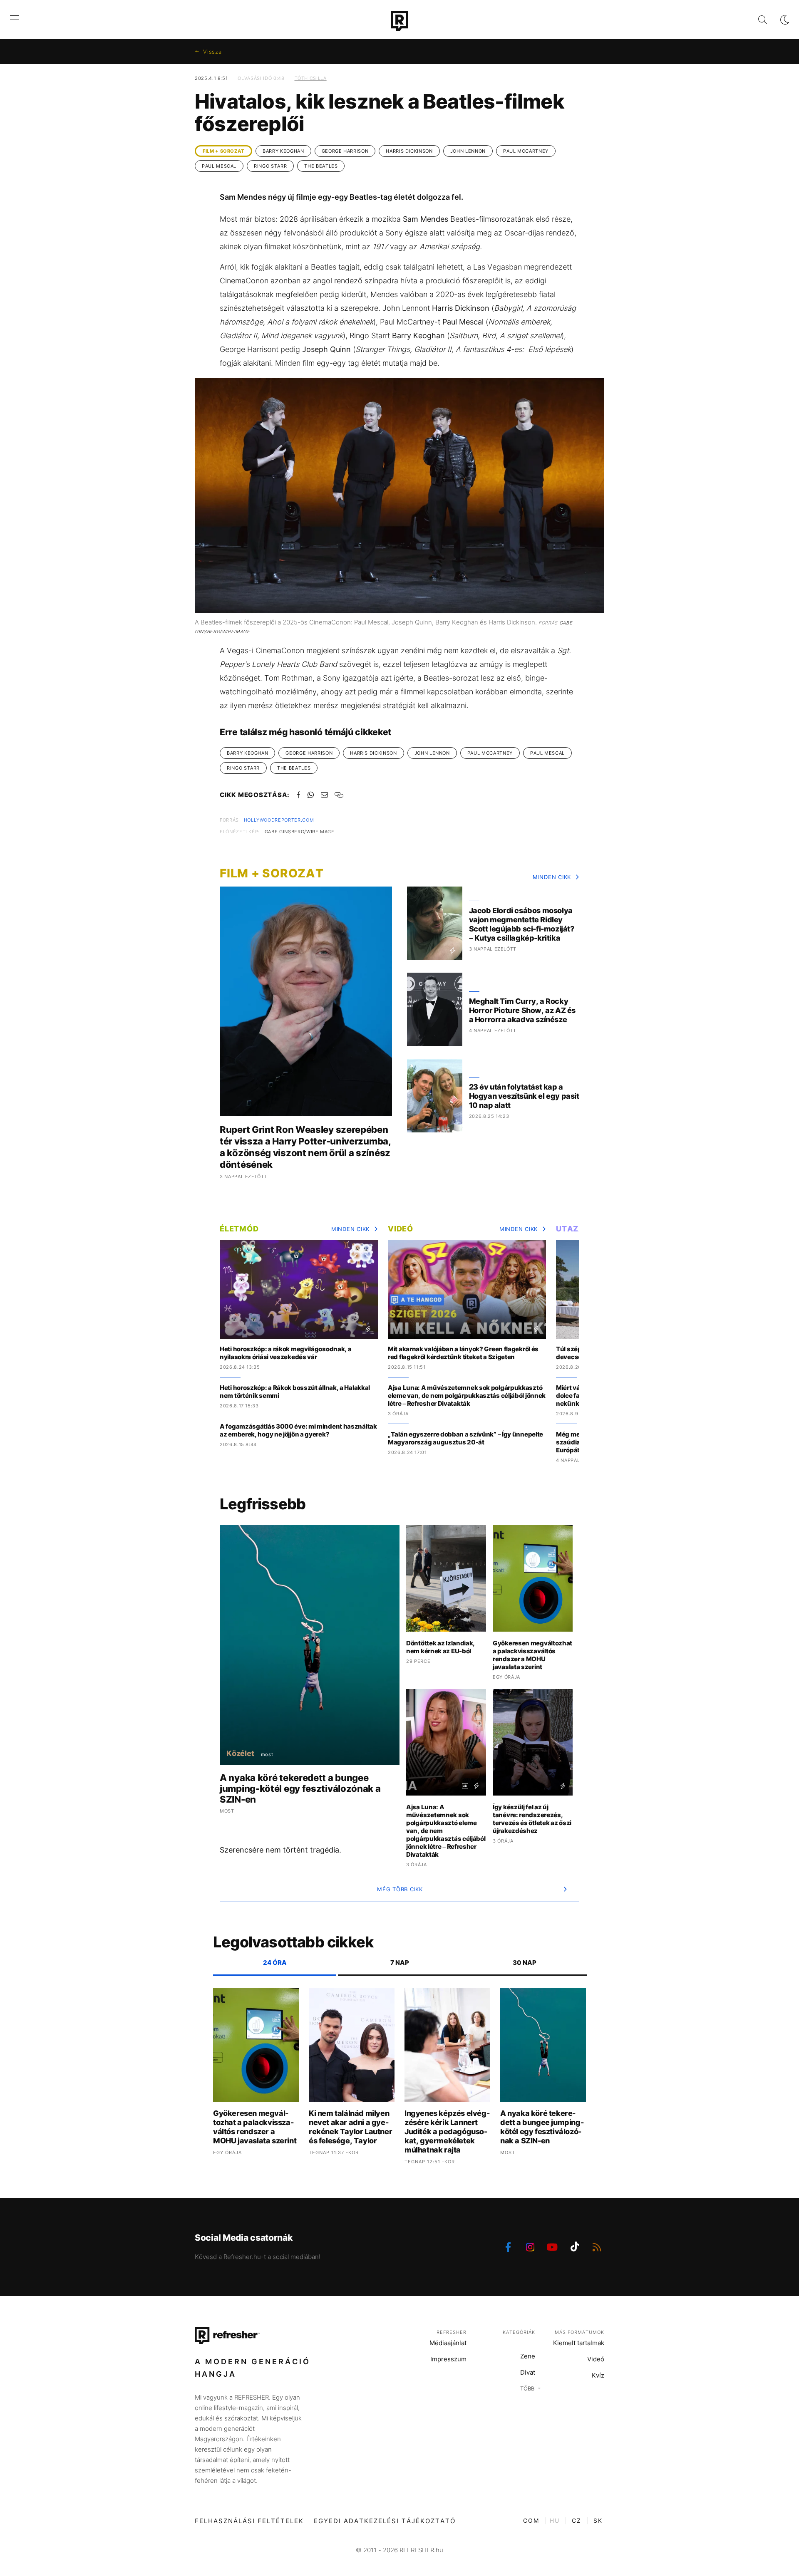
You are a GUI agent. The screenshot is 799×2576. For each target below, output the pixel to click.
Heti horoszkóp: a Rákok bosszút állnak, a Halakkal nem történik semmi (295, 1392)
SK (598, 2520)
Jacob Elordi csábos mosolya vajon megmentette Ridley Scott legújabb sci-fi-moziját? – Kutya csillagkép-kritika (522, 924)
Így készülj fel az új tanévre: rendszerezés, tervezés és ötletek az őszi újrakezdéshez (532, 1819)
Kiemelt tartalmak (579, 2343)
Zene (528, 2356)
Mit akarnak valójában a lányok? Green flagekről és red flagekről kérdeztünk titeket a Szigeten (463, 1353)
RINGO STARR (270, 166)
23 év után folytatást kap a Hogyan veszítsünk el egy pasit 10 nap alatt (524, 1096)
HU (555, 2520)
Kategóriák (519, 2332)
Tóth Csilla (311, 78)
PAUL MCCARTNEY (526, 151)
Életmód (239, 1229)
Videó (401, 1229)
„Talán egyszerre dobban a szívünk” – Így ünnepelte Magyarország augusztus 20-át (465, 1438)
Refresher (452, 2332)
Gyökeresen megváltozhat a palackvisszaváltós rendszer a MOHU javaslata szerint (532, 1655)
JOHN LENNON (468, 151)
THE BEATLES (321, 166)
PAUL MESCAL (219, 166)
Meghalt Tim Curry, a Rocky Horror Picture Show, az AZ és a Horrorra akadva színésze (522, 1010)
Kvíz (598, 2375)
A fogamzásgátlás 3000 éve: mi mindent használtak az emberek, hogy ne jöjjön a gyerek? (298, 1430)
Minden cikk (552, 877)
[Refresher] (399, 21)
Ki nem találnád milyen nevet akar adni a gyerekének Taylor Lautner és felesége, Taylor (350, 2127)
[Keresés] (756, 20)
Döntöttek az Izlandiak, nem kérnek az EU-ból (440, 1647)
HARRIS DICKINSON (409, 151)
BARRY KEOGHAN (283, 151)
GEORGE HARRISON (345, 151)
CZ (577, 2520)
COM (531, 2520)
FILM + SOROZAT (223, 151)
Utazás (573, 1229)
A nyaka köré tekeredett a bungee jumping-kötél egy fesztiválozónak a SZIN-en (300, 1788)
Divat (528, 2372)
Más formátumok (579, 2332)
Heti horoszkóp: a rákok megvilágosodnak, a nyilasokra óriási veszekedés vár (285, 1353)
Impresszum (448, 2359)
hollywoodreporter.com (279, 820)
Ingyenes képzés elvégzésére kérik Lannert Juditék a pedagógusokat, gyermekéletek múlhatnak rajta (447, 2131)
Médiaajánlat (448, 2343)
